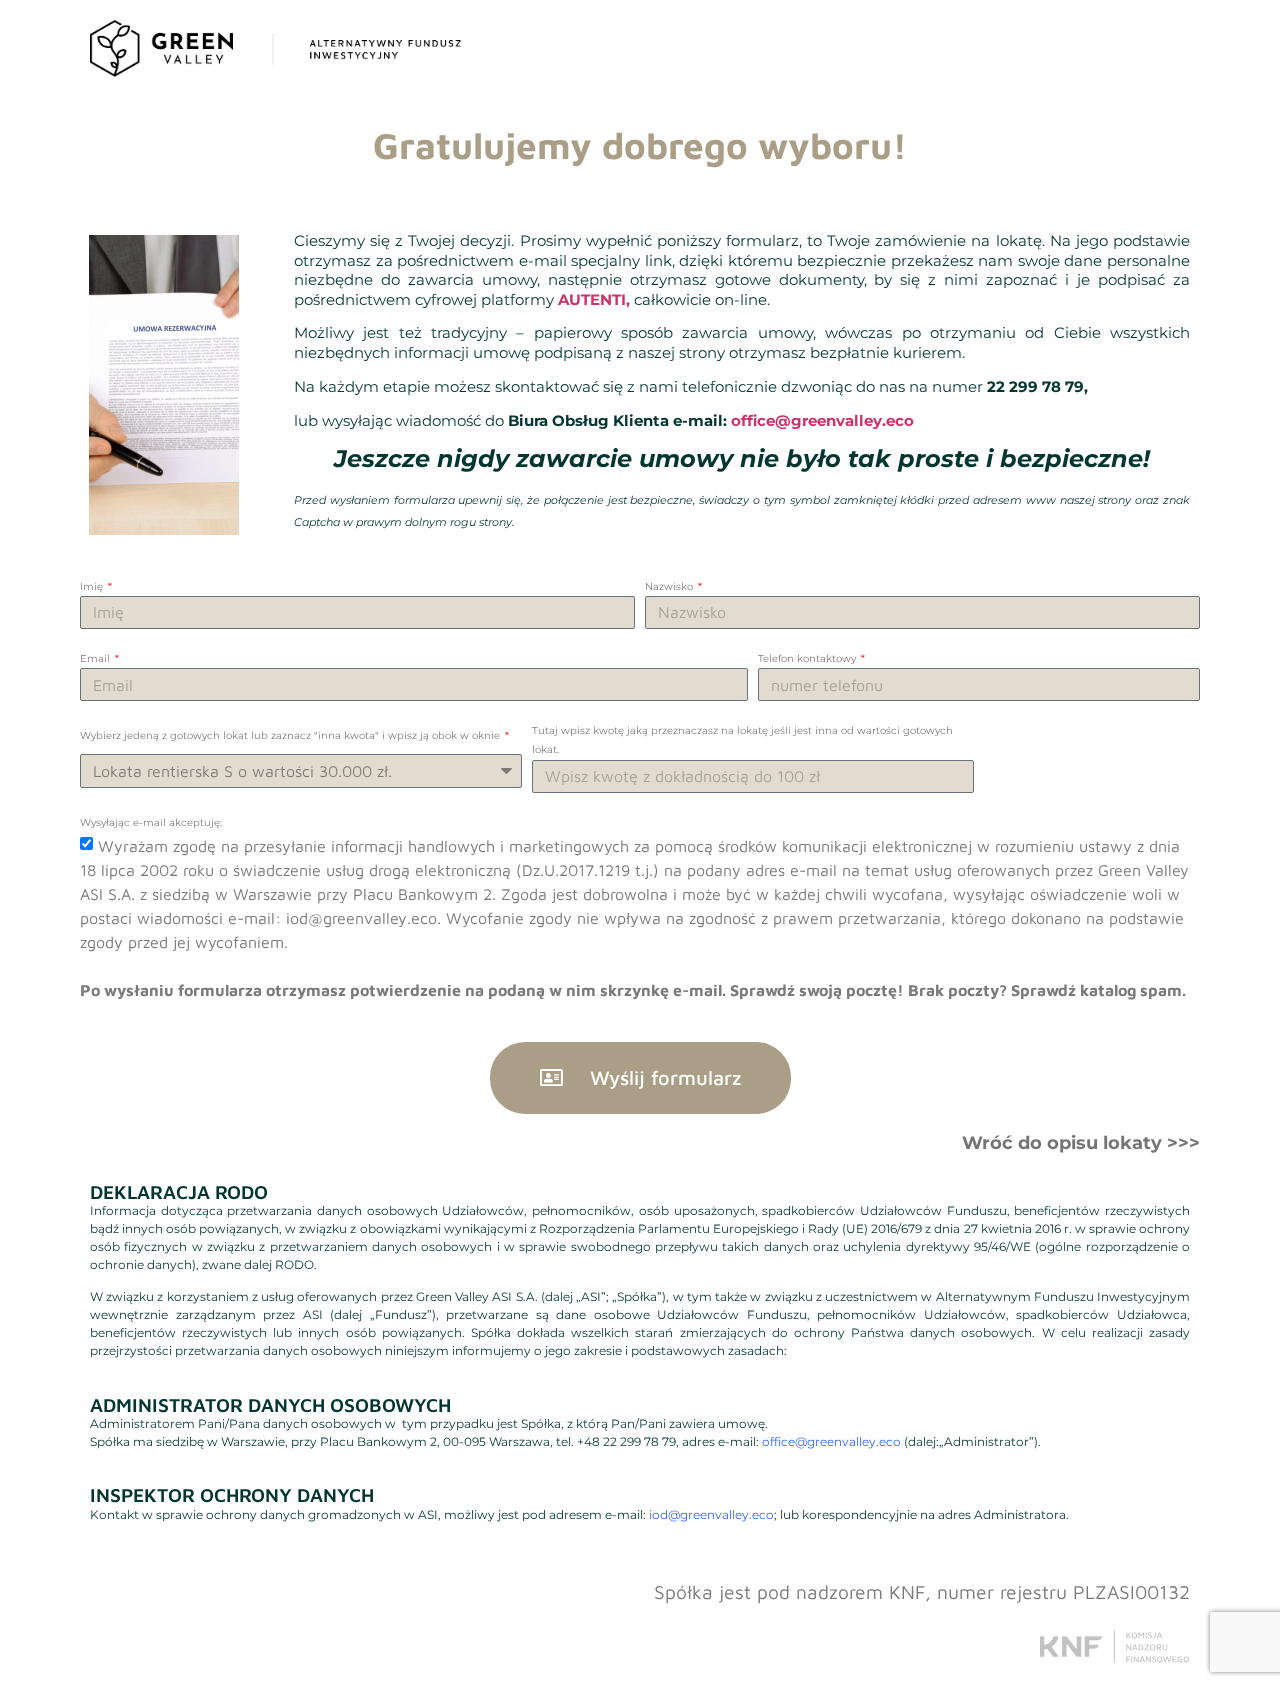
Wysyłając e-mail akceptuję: (151, 822)
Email (96, 658)
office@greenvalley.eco (822, 420)
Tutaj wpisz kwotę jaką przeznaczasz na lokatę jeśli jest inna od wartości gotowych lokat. (742, 740)
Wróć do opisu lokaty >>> (1081, 1143)
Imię (93, 586)
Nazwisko (670, 586)
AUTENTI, (594, 299)
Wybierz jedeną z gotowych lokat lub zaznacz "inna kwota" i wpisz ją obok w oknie (291, 735)
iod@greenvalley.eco (711, 1514)
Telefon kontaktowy (808, 658)
